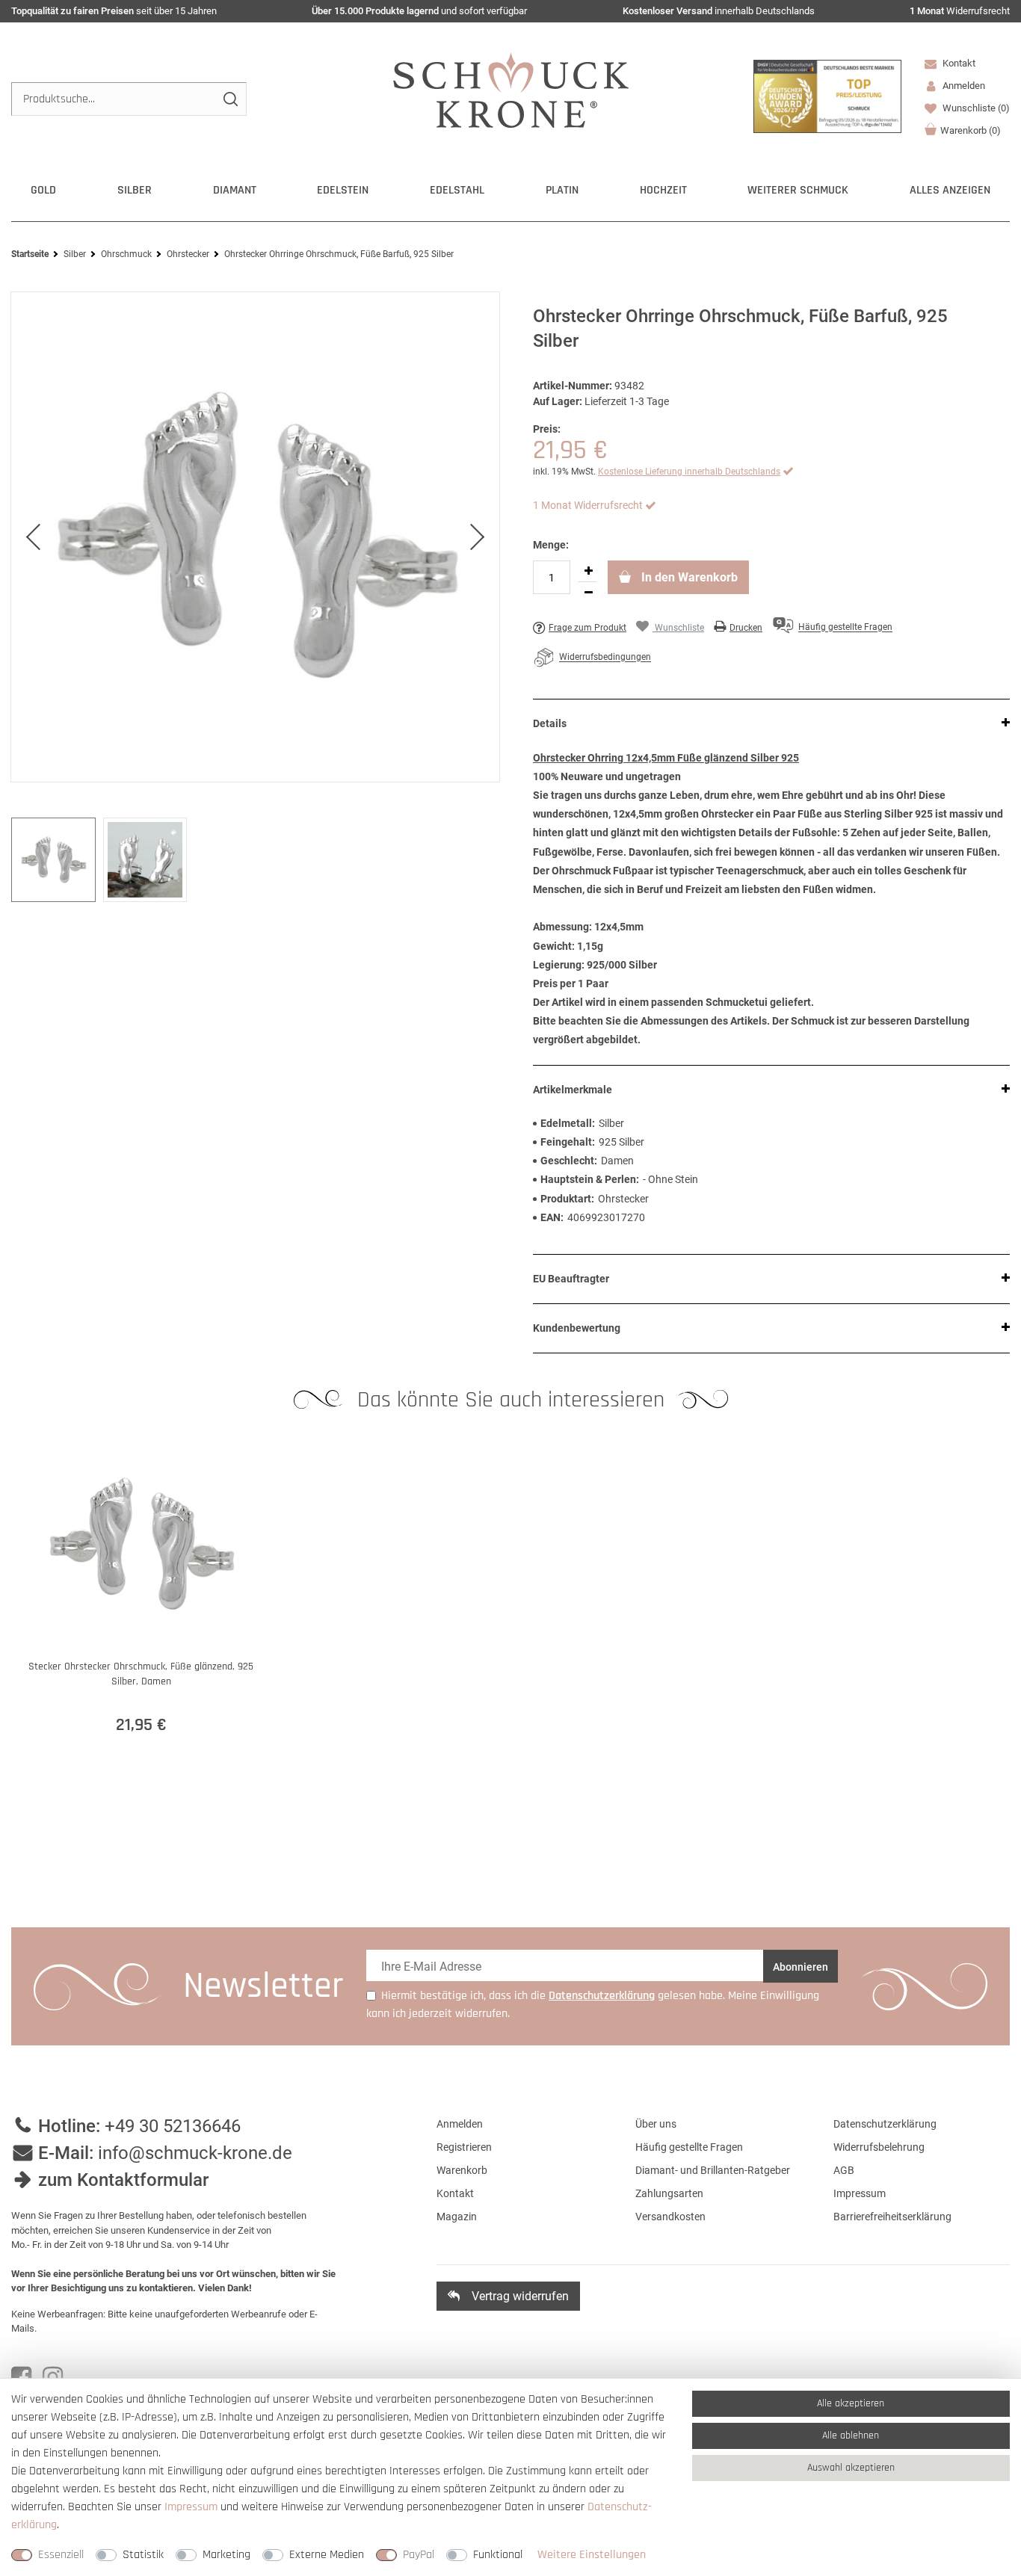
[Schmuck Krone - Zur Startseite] (511, 89)
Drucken (746, 628)
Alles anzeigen (950, 190)
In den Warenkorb (688, 577)
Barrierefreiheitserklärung (892, 2217)
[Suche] (230, 99)
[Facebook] (21, 2377)
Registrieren (464, 2147)
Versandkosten (670, 2217)
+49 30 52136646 (173, 2126)
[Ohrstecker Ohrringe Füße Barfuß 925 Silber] (255, 537)
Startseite (30, 254)
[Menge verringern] (588, 593)
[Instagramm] (53, 2377)
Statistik (143, 2555)
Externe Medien (327, 2555)
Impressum (860, 2193)
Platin (562, 190)
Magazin (457, 2217)
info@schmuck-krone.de (195, 2153)
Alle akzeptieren (851, 2403)
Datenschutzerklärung (885, 2124)
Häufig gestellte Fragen (689, 2147)
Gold (43, 190)
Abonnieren (801, 1967)
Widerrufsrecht (960, 11)
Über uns (656, 2124)
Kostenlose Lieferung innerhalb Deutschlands (689, 472)
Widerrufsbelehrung (879, 2147)
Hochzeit (663, 190)
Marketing (226, 2555)
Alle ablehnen (851, 2436)
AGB (844, 2170)
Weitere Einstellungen (592, 2555)
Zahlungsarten (669, 2193)
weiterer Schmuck (798, 190)
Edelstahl (457, 190)
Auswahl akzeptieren (851, 2468)
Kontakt (958, 63)
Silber (135, 190)
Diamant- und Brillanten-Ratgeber (713, 2170)
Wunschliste (975, 108)
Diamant (235, 190)
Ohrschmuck (126, 254)
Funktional (498, 2555)
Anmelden (460, 2124)
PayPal (419, 2555)
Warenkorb (971, 130)
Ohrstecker (188, 254)
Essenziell (61, 2555)
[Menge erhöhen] (588, 571)
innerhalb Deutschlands (719, 11)
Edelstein (343, 190)
